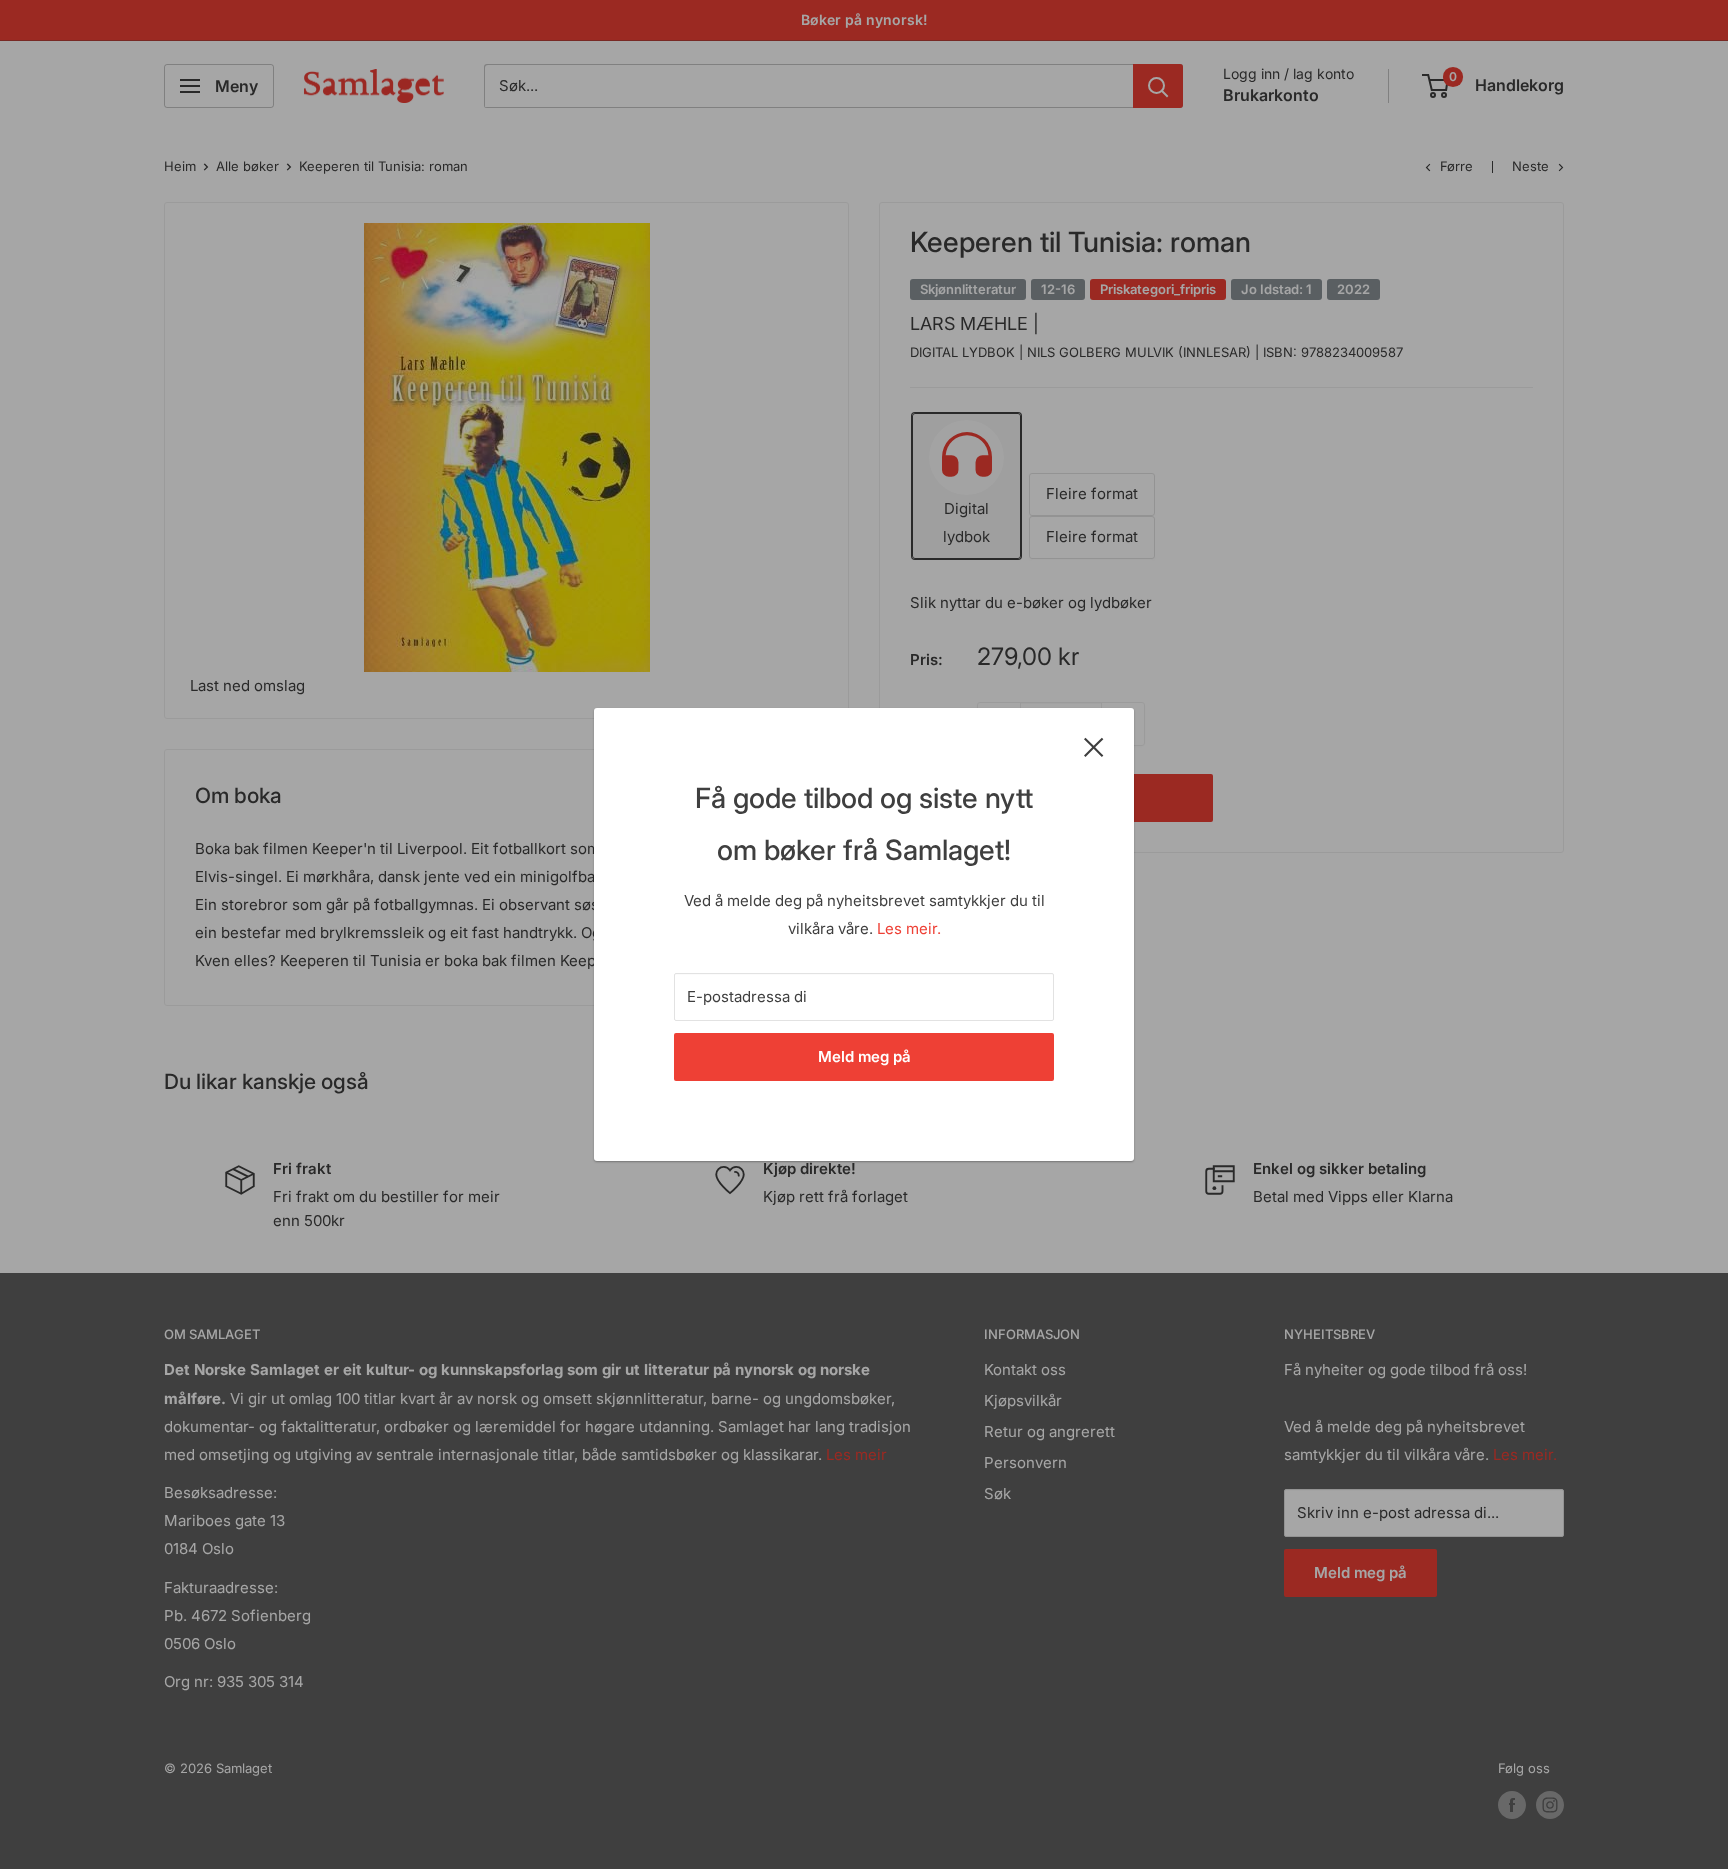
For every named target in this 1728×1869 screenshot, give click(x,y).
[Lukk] (1094, 746)
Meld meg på (864, 1056)
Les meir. (909, 928)
